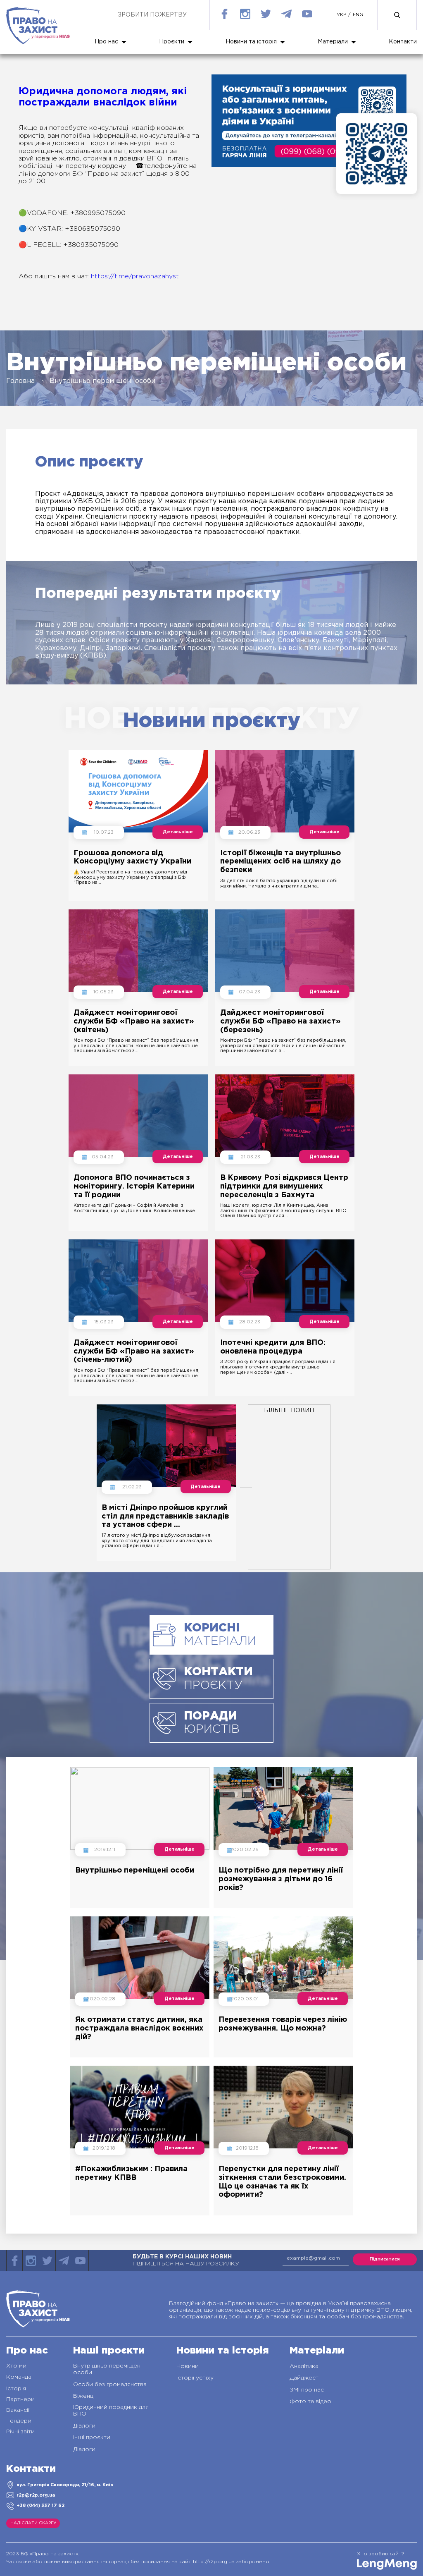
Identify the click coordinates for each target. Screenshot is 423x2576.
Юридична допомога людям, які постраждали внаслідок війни (103, 97)
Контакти (403, 42)
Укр (341, 15)
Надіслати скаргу (33, 2523)
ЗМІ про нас (307, 2390)
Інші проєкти (92, 2437)
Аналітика (304, 2366)
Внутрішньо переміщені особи (107, 2369)
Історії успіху (195, 2378)
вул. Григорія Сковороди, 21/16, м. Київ (65, 2485)
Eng (358, 15)
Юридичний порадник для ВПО (111, 2411)
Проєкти (172, 42)
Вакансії (18, 2410)
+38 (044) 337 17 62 (40, 2506)
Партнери (20, 2399)
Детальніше (178, 832)
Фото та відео (310, 2401)
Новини (188, 2366)
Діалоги (84, 2426)
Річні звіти (20, 2432)
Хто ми (16, 2366)
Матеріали (333, 42)
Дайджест (304, 2378)
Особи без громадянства (110, 2385)
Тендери (19, 2421)
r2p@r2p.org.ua (36, 2495)
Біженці (84, 2396)
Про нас (106, 42)
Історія (16, 2389)
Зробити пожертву (152, 15)
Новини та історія (251, 42)
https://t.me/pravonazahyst (135, 276)
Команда (19, 2377)
